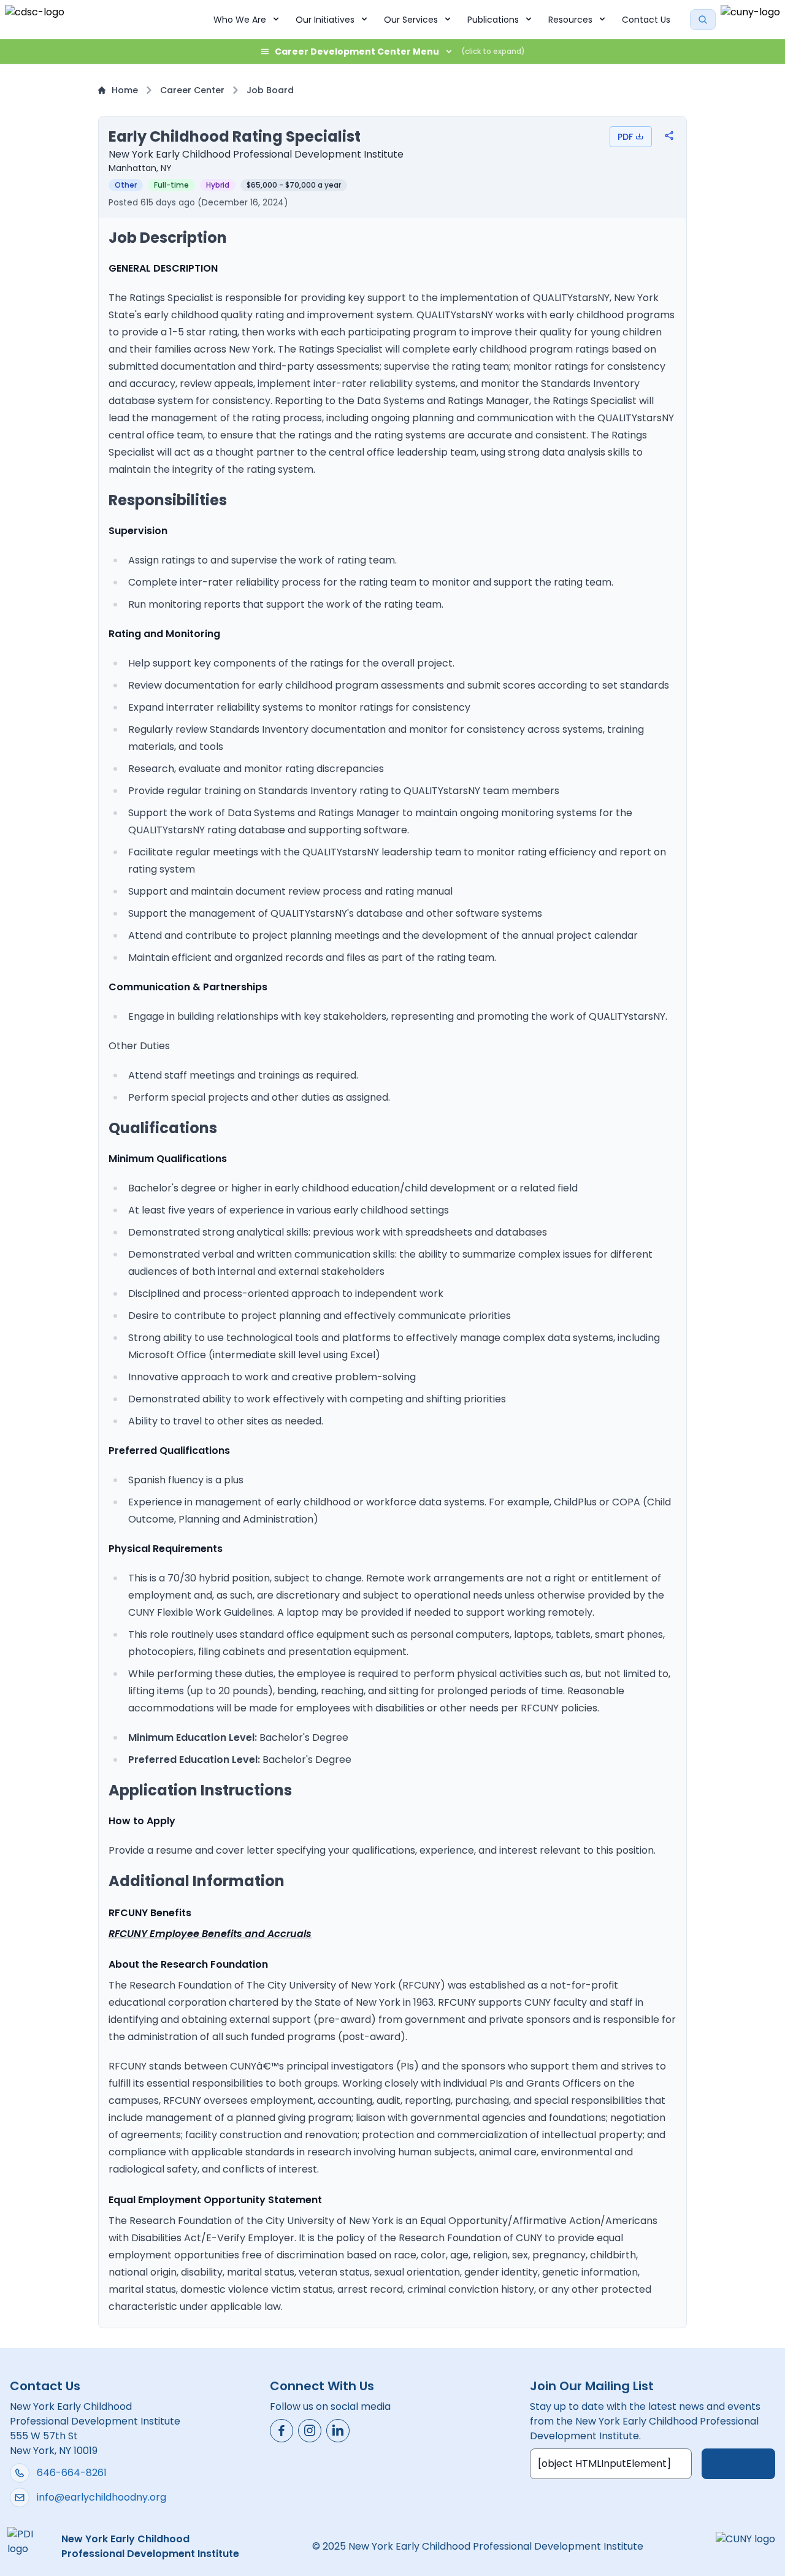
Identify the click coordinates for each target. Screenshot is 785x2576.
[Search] (703, 20)
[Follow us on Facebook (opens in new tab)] (281, 2431)
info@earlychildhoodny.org (101, 2497)
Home (125, 90)
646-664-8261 (72, 2473)
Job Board (270, 90)
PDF (625, 137)
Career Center (192, 90)
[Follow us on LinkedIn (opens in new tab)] (338, 2431)
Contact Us (646, 20)
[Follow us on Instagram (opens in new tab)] (310, 2431)
